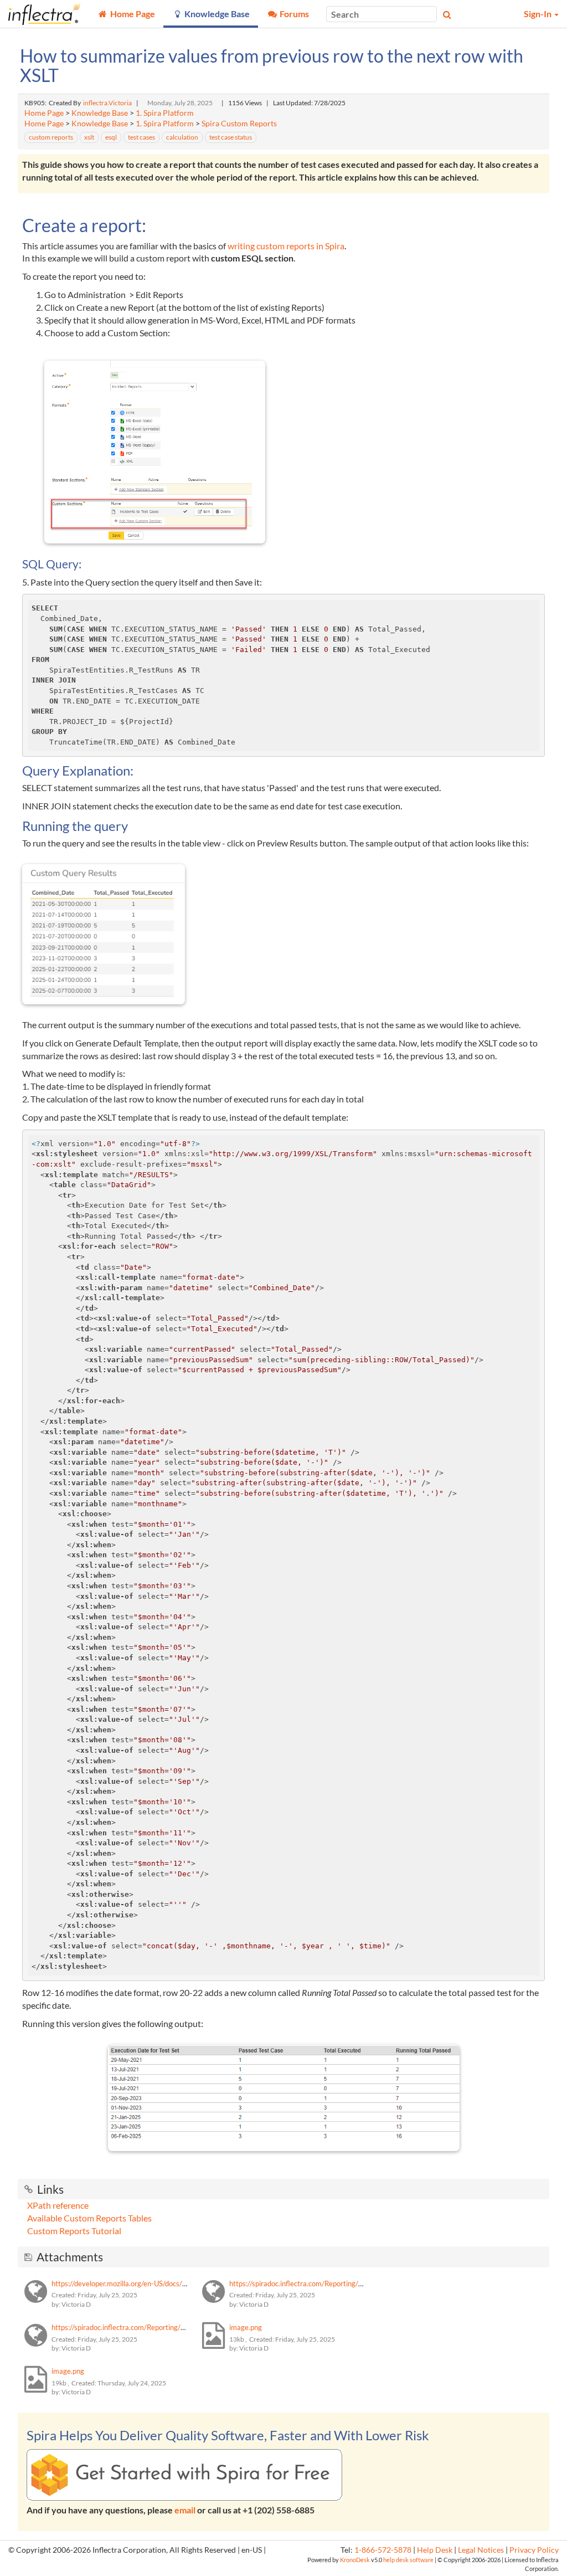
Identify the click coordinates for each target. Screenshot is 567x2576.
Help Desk (435, 2550)
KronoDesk (355, 2560)
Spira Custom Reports (239, 124)
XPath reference (58, 2205)
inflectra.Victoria (107, 103)
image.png (246, 2327)
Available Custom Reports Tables (89, 2218)
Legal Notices (481, 2550)
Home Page (44, 113)
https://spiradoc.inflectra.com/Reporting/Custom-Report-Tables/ (331, 2283)
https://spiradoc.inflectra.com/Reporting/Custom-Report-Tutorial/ (155, 2327)
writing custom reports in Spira (286, 246)
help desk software (408, 2560)
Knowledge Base (100, 113)
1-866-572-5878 (383, 2550)
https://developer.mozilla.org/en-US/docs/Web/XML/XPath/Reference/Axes (171, 2283)
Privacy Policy (534, 2550)
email (185, 2510)
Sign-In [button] (538, 14)
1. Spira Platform (165, 113)
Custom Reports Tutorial (74, 2231)
